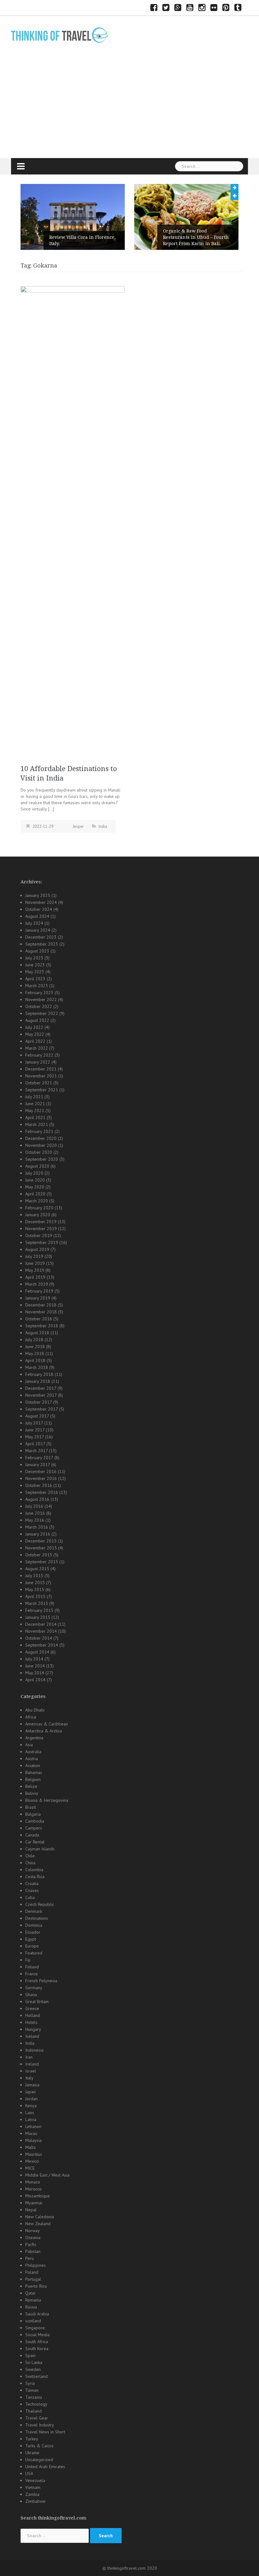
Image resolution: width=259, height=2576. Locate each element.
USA (29, 2473)
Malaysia (33, 2140)
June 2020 (35, 1180)
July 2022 (34, 1027)
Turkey (32, 2439)
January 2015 (38, 1617)
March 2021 (37, 1124)
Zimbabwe (35, 2501)
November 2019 (41, 1229)
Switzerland (36, 2376)
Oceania (33, 2237)
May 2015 (35, 1589)
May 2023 (35, 972)
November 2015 (41, 1548)
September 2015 (42, 1562)
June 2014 (35, 1666)
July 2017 (34, 1423)
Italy (29, 2078)
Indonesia (34, 2050)
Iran (29, 2057)
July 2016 (34, 1506)
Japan (30, 2092)
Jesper (78, 826)
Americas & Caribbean (47, 1724)
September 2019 (42, 1242)
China (30, 1863)
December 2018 (41, 1305)
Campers (34, 1828)
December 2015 (41, 1541)
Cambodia (35, 1821)
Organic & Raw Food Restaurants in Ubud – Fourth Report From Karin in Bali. (89, 237)
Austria (32, 1759)
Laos (30, 2113)
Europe (32, 1946)
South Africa (37, 2342)
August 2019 (37, 1249)
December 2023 (41, 937)
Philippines (36, 2265)
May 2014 (35, 1673)
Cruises (32, 1890)
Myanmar (34, 2203)
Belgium (33, 1779)
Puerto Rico (36, 2286)
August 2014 (37, 1652)
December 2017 (41, 1388)
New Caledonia (40, 2217)
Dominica (34, 1925)
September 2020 (42, 1159)
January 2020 (38, 1215)
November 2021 (41, 1076)
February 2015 (39, 1610)
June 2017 (35, 1430)
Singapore (35, 2328)
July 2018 (34, 1340)
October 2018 (39, 1319)
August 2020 (37, 1166)
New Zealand (38, 2224)
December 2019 (41, 1222)
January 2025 (38, 895)
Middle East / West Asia (47, 2175)
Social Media (37, 2335)
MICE (30, 2168)
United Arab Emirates (45, 2467)
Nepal (31, 2210)
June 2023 (35, 965)
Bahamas (34, 1772)
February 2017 (39, 1458)
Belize (31, 1786)
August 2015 (37, 1569)
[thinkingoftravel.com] (60, 35)
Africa (31, 1717)
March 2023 (37, 986)
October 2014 (39, 1638)
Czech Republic (40, 1904)
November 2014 (41, 1631)
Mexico (32, 2161)
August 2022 (37, 1020)
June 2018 (35, 1347)
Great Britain (37, 2001)
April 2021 (35, 1117)
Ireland (32, 2064)
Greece (32, 2008)
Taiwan (32, 2390)
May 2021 (35, 1111)
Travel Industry (40, 2425)
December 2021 (41, 1069)
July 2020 (34, 1173)
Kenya (31, 2106)
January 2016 (38, 1534)
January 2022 (38, 1062)
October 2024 (39, 909)
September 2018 (42, 1326)
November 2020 (41, 1145)
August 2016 (37, 1499)
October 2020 (39, 1152)
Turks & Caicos (39, 2446)
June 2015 (35, 1583)
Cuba (30, 1897)
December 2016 (41, 1471)
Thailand (33, 2411)
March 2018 (37, 1367)
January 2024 (38, 930)
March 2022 (37, 1048)
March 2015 (37, 1603)
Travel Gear (37, 2418)
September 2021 (42, 1090)
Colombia (34, 1870)
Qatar (30, 2293)
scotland (33, 2321)
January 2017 (38, 1465)
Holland (33, 2015)
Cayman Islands (40, 1849)
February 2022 (39, 1055)
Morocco (33, 2189)
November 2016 (41, 1478)
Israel (31, 2071)
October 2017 (39, 1402)
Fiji (28, 1960)
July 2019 (34, 1256)
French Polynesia (41, 1981)
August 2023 (37, 951)
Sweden (33, 2369)
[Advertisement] (129, 111)
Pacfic (31, 2244)
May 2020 (35, 1187)
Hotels (31, 2022)
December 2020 (41, 1138)
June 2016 (35, 1513)
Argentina (34, 1738)
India (103, 826)
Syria (30, 2383)
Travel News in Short (45, 2432)
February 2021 (39, 1131)
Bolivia (32, 1793)
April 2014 (35, 1680)
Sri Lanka (34, 2362)
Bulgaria (33, 1814)
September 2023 (42, 944)
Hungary (33, 2029)
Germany (34, 1988)
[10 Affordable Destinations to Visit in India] (73, 522)
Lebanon (33, 2126)
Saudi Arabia (37, 2314)
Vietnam (33, 2487)
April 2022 (35, 1041)
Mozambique (38, 2196)
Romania (33, 2300)
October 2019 (39, 1235)
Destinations (37, 1918)
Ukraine (32, 2453)
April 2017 (35, 1444)
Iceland (32, 2036)
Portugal (33, 2279)
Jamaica (32, 2085)
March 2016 (37, 1527)
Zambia (32, 2494)
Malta (30, 2147)
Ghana (31, 1995)
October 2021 (39, 1083)
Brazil (31, 1807)
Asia (29, 1745)
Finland (32, 1967)
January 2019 (38, 1298)
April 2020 (35, 1194)
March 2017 (36, 1451)
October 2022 (39, 1006)
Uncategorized (39, 2460)
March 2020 (37, 1201)
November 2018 (41, 1312)
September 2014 (42, 1645)
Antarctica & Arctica (44, 1731)
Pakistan (33, 2251)
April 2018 (35, 1360)
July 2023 (34, 958)
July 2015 (34, 1576)
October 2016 (39, 1485)
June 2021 (35, 1104)
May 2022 (35, 1034)
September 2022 (42, 1013)
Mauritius (34, 2154)
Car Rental (35, 1842)
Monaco (33, 2182)
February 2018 (39, 1374)
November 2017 (41, 1395)
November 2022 (41, 999)
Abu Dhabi (35, 1710)
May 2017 (35, 1437)
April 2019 (35, 1277)
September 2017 (42, 1409)
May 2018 (35, 1353)
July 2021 (34, 1097)
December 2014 (41, 1624)
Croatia (32, 1883)
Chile (30, 1856)
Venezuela (35, 2480)
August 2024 (37, 916)
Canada (32, 1835)
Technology (36, 2404)
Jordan (31, 2099)
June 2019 (35, 1263)
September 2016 (42, 1492)
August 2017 (37, 1416)
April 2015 (35, 1596)
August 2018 (37, 1333)
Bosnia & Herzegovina (47, 1800)
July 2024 (34, 923)
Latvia (31, 2119)
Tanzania (34, 2397)
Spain (30, 2355)
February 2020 (39, 1208)
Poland (32, 2272)
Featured (34, 1953)
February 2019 (39, 1291)
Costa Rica (35, 1877)
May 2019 (35, 1270)
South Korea (37, 2349)
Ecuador (33, 1932)
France (32, 1974)
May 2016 (35, 1520)
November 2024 (41, 902)
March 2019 (37, 1284)
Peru (30, 2258)
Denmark (34, 1911)
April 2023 (35, 979)
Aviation (33, 1765)
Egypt (31, 1939)
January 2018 (38, 1381)
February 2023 (39, 993)
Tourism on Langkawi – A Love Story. (203, 240)
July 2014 (34, 1659)
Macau (31, 2133)
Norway (33, 2231)
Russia (31, 2307)
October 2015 (39, 1555)
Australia (33, 1752)
